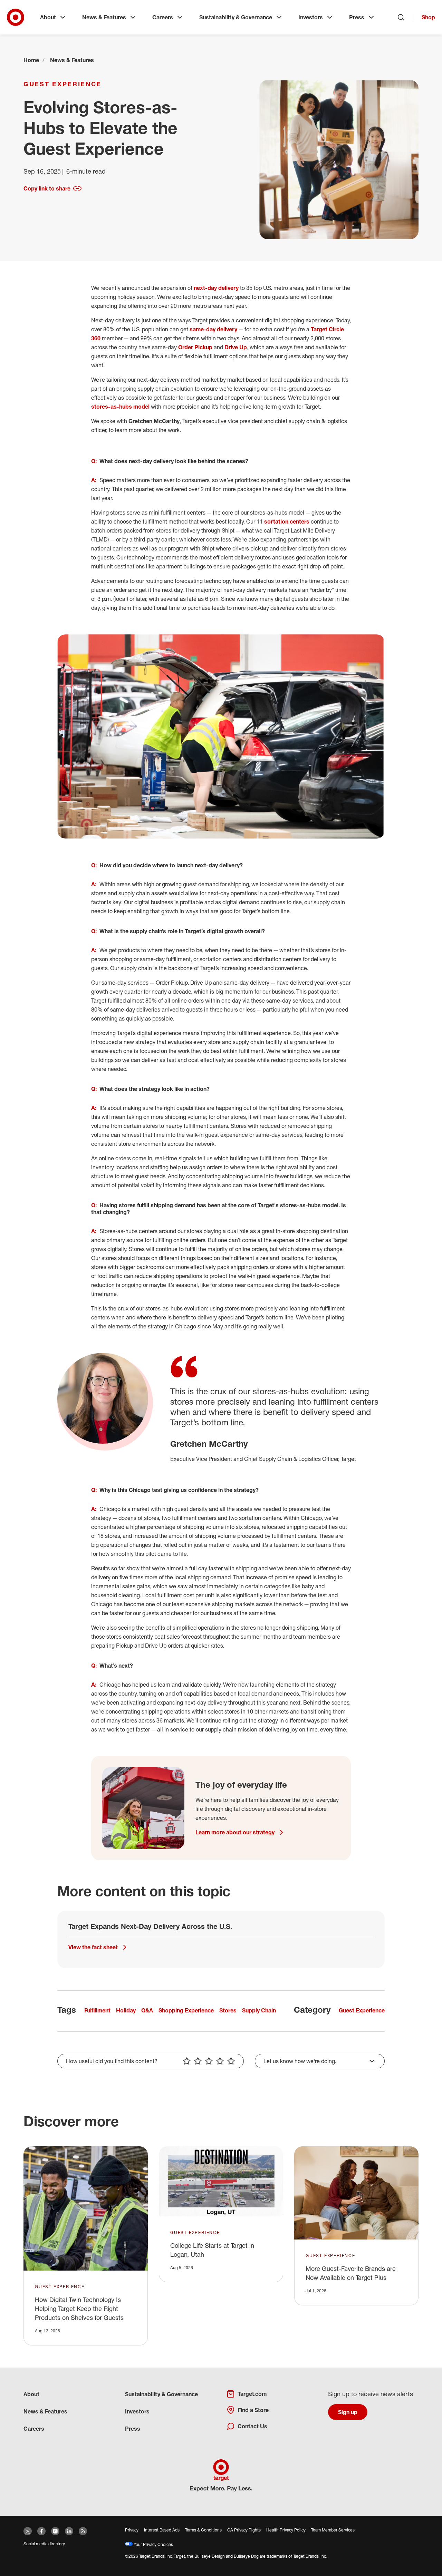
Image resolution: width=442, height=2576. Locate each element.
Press (357, 17)
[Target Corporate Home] (16, 17)
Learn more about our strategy (235, 1832)
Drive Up (236, 347)
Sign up (348, 2412)
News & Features (104, 17)
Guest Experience (63, 84)
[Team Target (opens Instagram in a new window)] (55, 2531)
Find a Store (253, 2410)
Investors (311, 17)
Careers (163, 17)
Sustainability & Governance (236, 17)
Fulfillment (97, 2010)
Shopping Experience (186, 2010)
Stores (228, 2010)
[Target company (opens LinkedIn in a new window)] (69, 2531)
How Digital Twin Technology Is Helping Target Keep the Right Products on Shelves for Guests (79, 2309)
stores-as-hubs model (120, 407)
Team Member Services (333, 2530)
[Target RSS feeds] (83, 2531)
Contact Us (252, 2426)
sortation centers (287, 521)
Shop (428, 17)
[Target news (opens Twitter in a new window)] (28, 2531)
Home (31, 60)
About (48, 17)
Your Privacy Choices (153, 2544)
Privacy (132, 2530)
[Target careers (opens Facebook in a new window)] (41, 2531)
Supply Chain (259, 2010)
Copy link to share (47, 188)
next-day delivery (216, 288)
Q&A (147, 2010)
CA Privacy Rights (244, 2530)
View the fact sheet (93, 1947)
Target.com (252, 2394)
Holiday (126, 2010)
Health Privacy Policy (286, 2530)
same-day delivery (213, 329)
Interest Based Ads (162, 2530)
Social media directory (44, 2544)
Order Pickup (195, 347)
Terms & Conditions (203, 2530)
